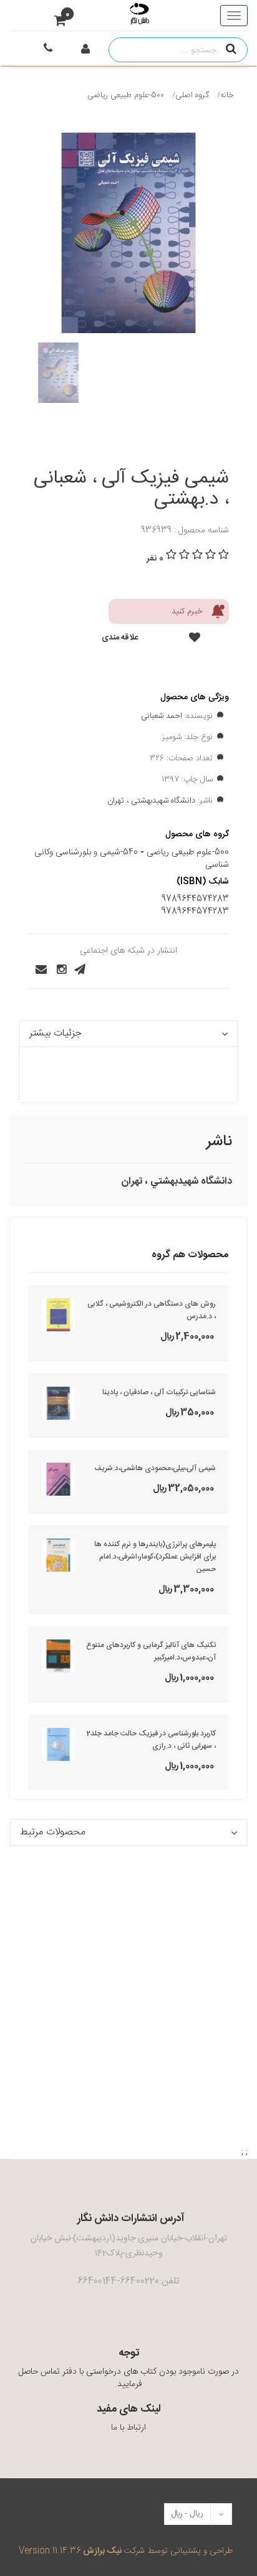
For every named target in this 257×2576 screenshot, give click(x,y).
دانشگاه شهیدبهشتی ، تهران (151, 801)
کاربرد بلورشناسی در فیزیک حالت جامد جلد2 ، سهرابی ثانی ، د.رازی (151, 1740)
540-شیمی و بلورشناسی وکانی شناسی (132, 859)
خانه (227, 95)
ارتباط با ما (128, 2428)
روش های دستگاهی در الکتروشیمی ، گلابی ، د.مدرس (152, 1310)
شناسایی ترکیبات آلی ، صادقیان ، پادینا (159, 1392)
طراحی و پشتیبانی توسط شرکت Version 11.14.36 (126, 2551)
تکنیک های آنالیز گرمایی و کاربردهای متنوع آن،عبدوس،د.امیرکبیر (151, 1651)
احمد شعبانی (162, 716)
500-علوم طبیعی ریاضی (126, 95)
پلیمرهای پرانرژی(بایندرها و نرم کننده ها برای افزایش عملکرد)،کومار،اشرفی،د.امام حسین (155, 1557)
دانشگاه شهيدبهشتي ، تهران (177, 1182)
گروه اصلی (192, 95)
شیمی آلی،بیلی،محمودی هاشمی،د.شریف (155, 1468)
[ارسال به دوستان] (37, 970)
